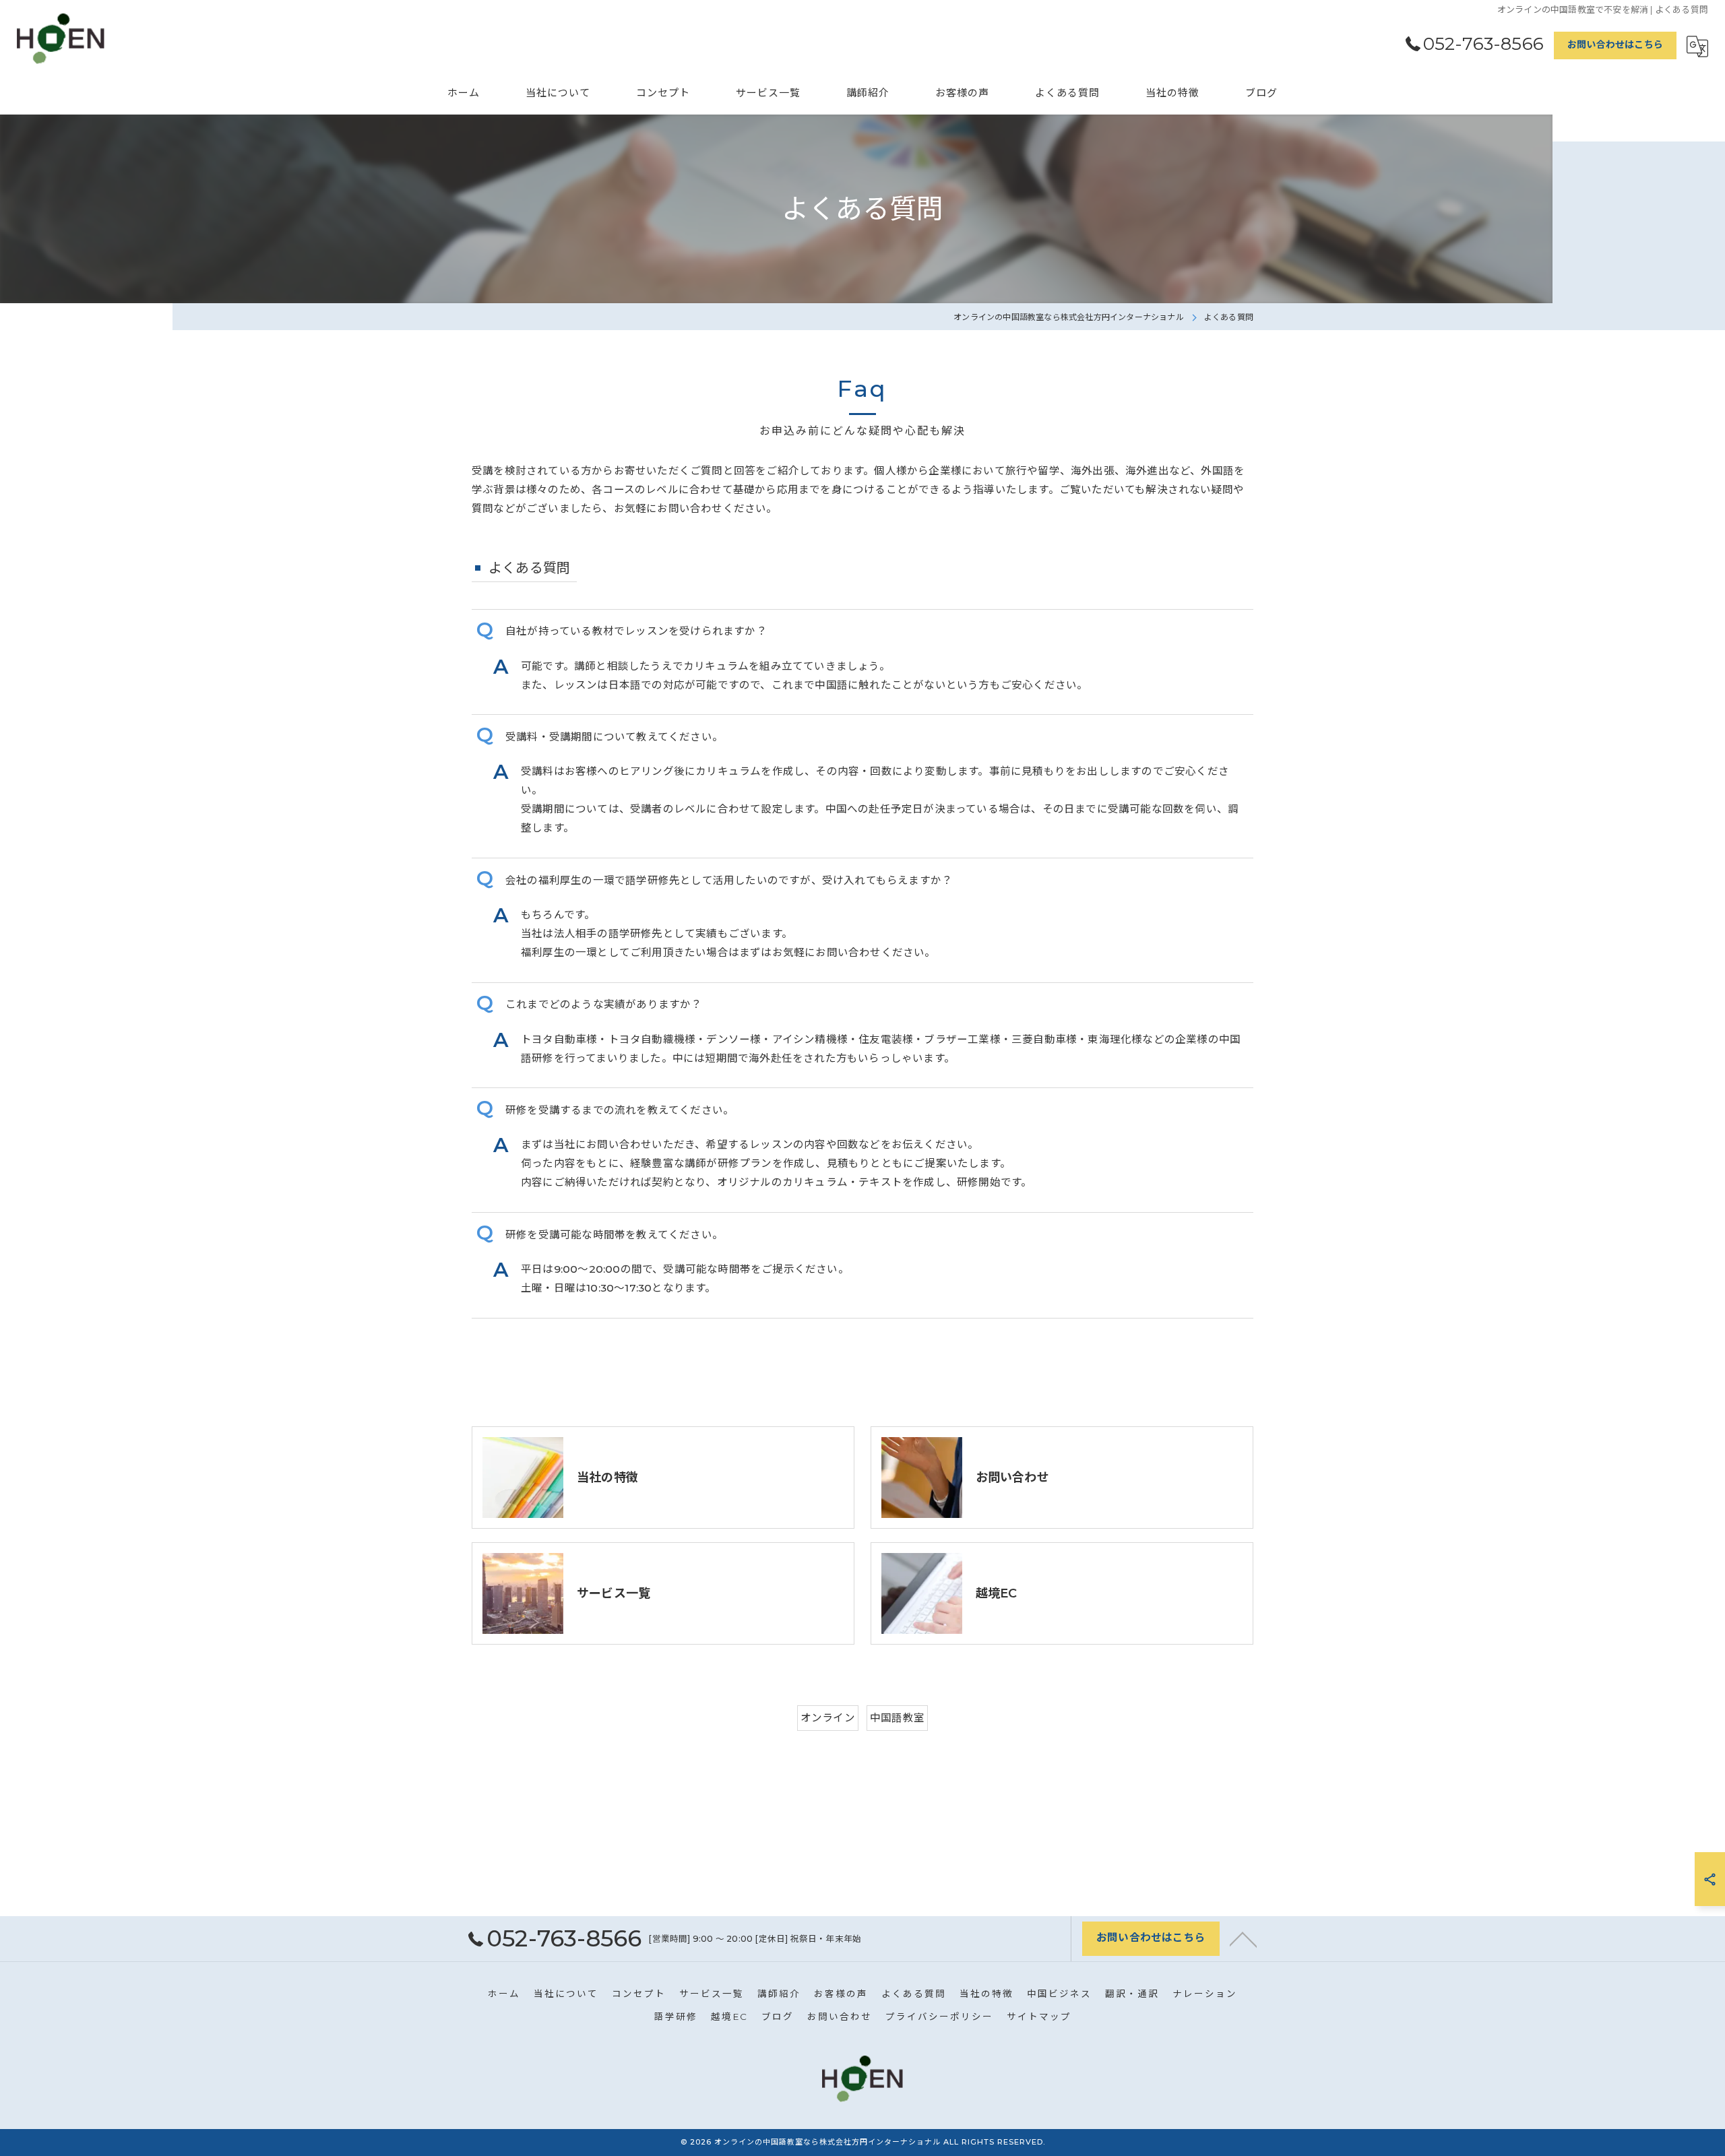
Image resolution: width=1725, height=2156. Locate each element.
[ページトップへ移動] (1243, 1938)
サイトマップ (1039, 2017)
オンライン (828, 1718)
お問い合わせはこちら (1615, 44)
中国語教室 (897, 1718)
